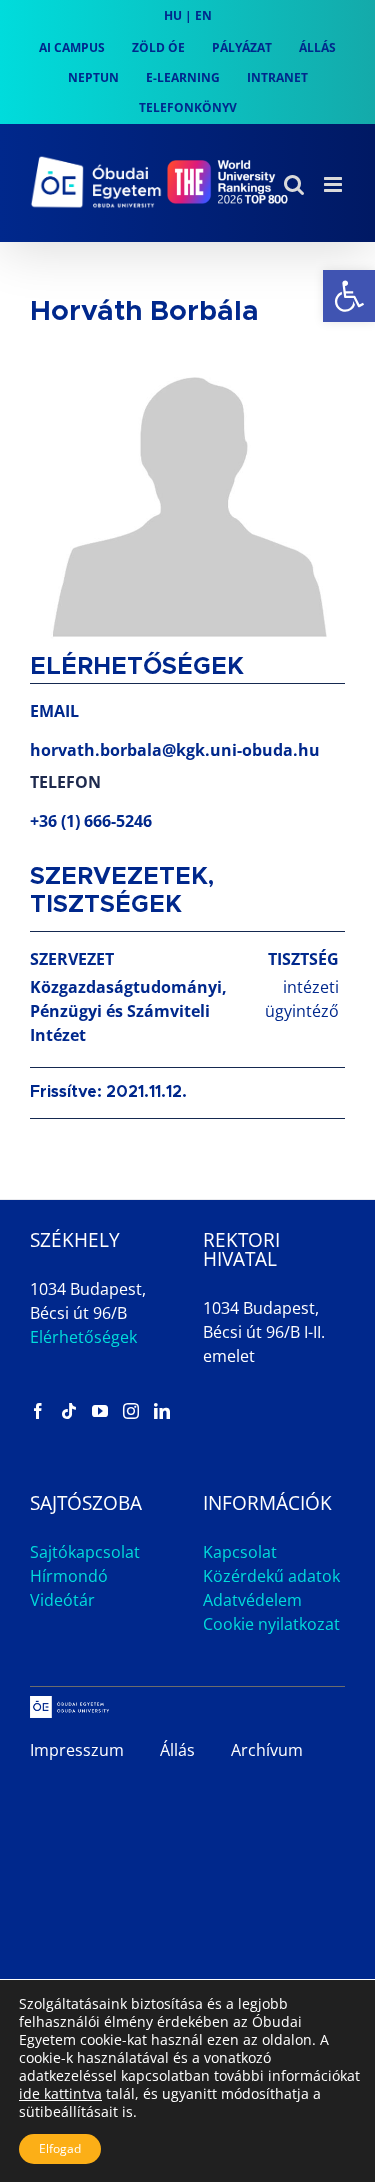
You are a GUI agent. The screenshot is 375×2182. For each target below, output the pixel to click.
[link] (349, 296)
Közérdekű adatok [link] (271, 1576)
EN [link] (203, 15)
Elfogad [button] (60, 2148)
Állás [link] (177, 1750)
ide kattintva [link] (60, 2093)
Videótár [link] (62, 1600)
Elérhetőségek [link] (83, 1337)
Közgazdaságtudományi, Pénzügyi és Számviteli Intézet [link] (128, 1011)
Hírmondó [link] (69, 1576)
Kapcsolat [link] (240, 1552)
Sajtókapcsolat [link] (85, 1552)
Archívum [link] (267, 1750)
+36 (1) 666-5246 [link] (91, 821)
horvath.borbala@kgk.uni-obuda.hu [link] (175, 750)
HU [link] (173, 15)
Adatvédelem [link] (252, 1600)
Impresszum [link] (77, 1750)
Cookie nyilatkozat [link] (271, 1624)
